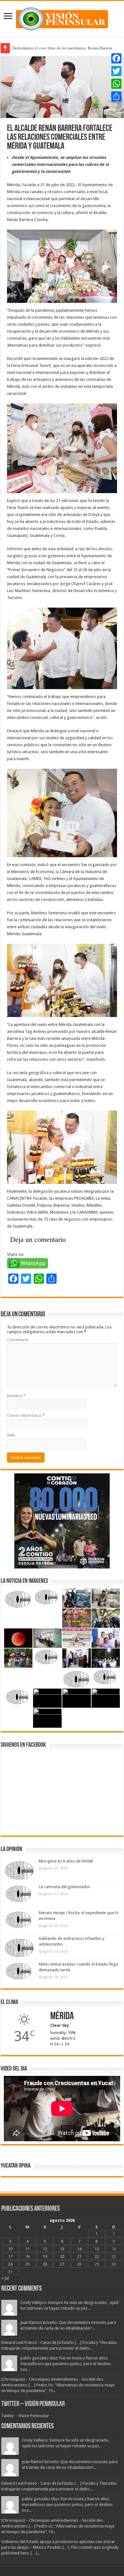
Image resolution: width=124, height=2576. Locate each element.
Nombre (16, 1396)
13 (62, 2249)
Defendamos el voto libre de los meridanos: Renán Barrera (62, 48)
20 (62, 2256)
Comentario (18, 1340)
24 (10, 2264)
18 (27, 2256)
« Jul (5, 2278)
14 (79, 2249)
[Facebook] (116, 58)
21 (79, 2256)
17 (10, 2256)
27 (62, 2264)
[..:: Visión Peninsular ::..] (62, 18)
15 (97, 2249)
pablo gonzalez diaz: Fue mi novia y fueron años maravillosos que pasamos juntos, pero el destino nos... (66, 2364)
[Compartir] (116, 96)
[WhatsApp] (116, 84)
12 (45, 2249)
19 (45, 2256)
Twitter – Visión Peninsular (33, 2404)
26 (45, 2264)
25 (27, 2264)
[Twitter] (116, 71)
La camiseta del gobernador (65, 1887)
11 (27, 2249)
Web (11, 1435)
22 (97, 2256)
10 (10, 2249)
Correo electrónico (26, 1415)
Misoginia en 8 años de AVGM (66, 1861)
